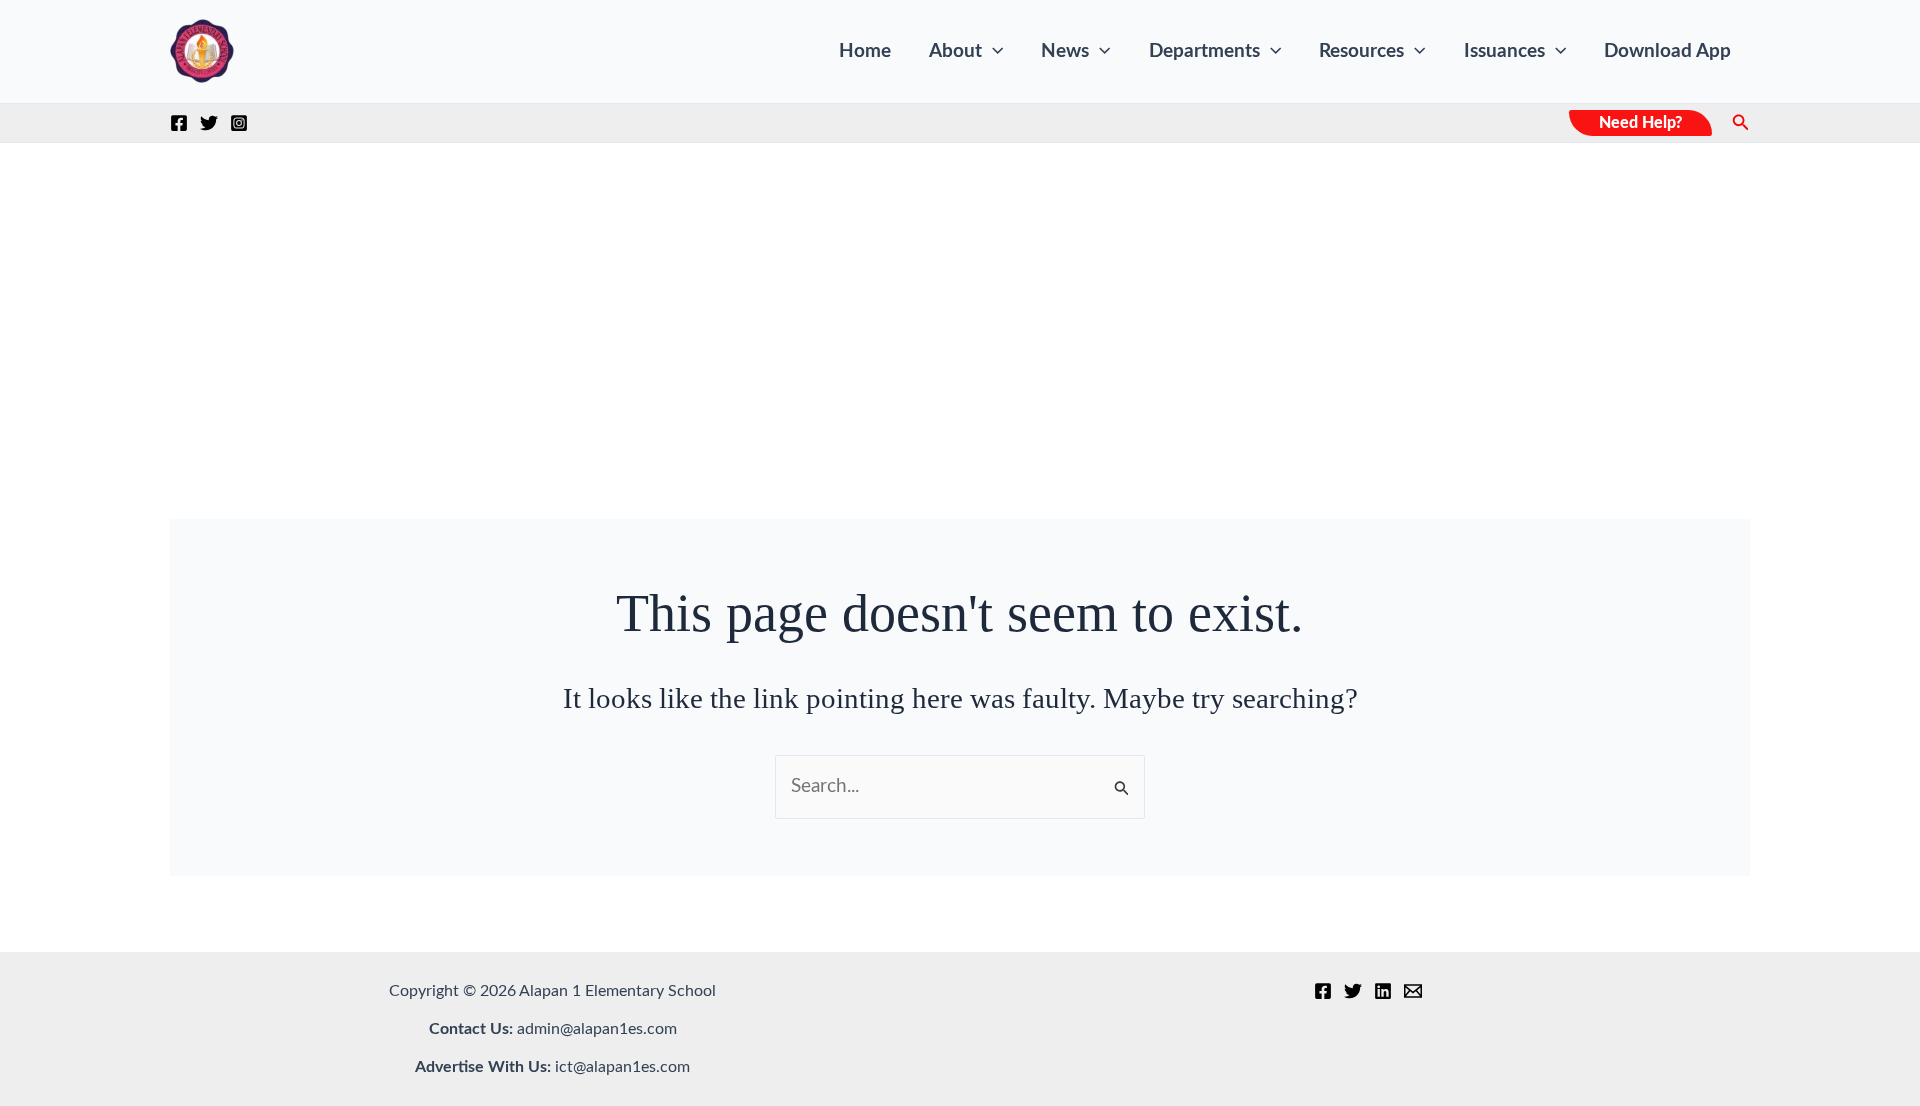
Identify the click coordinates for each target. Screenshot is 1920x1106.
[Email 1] (1413, 991)
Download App (1667, 51)
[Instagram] (239, 123)
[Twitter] (209, 123)
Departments (1204, 51)
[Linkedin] (1383, 991)
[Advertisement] (960, 293)
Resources (1361, 51)
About (955, 51)
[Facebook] (179, 123)
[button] (992, 52)
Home (865, 51)
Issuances (1504, 51)
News (1065, 51)
